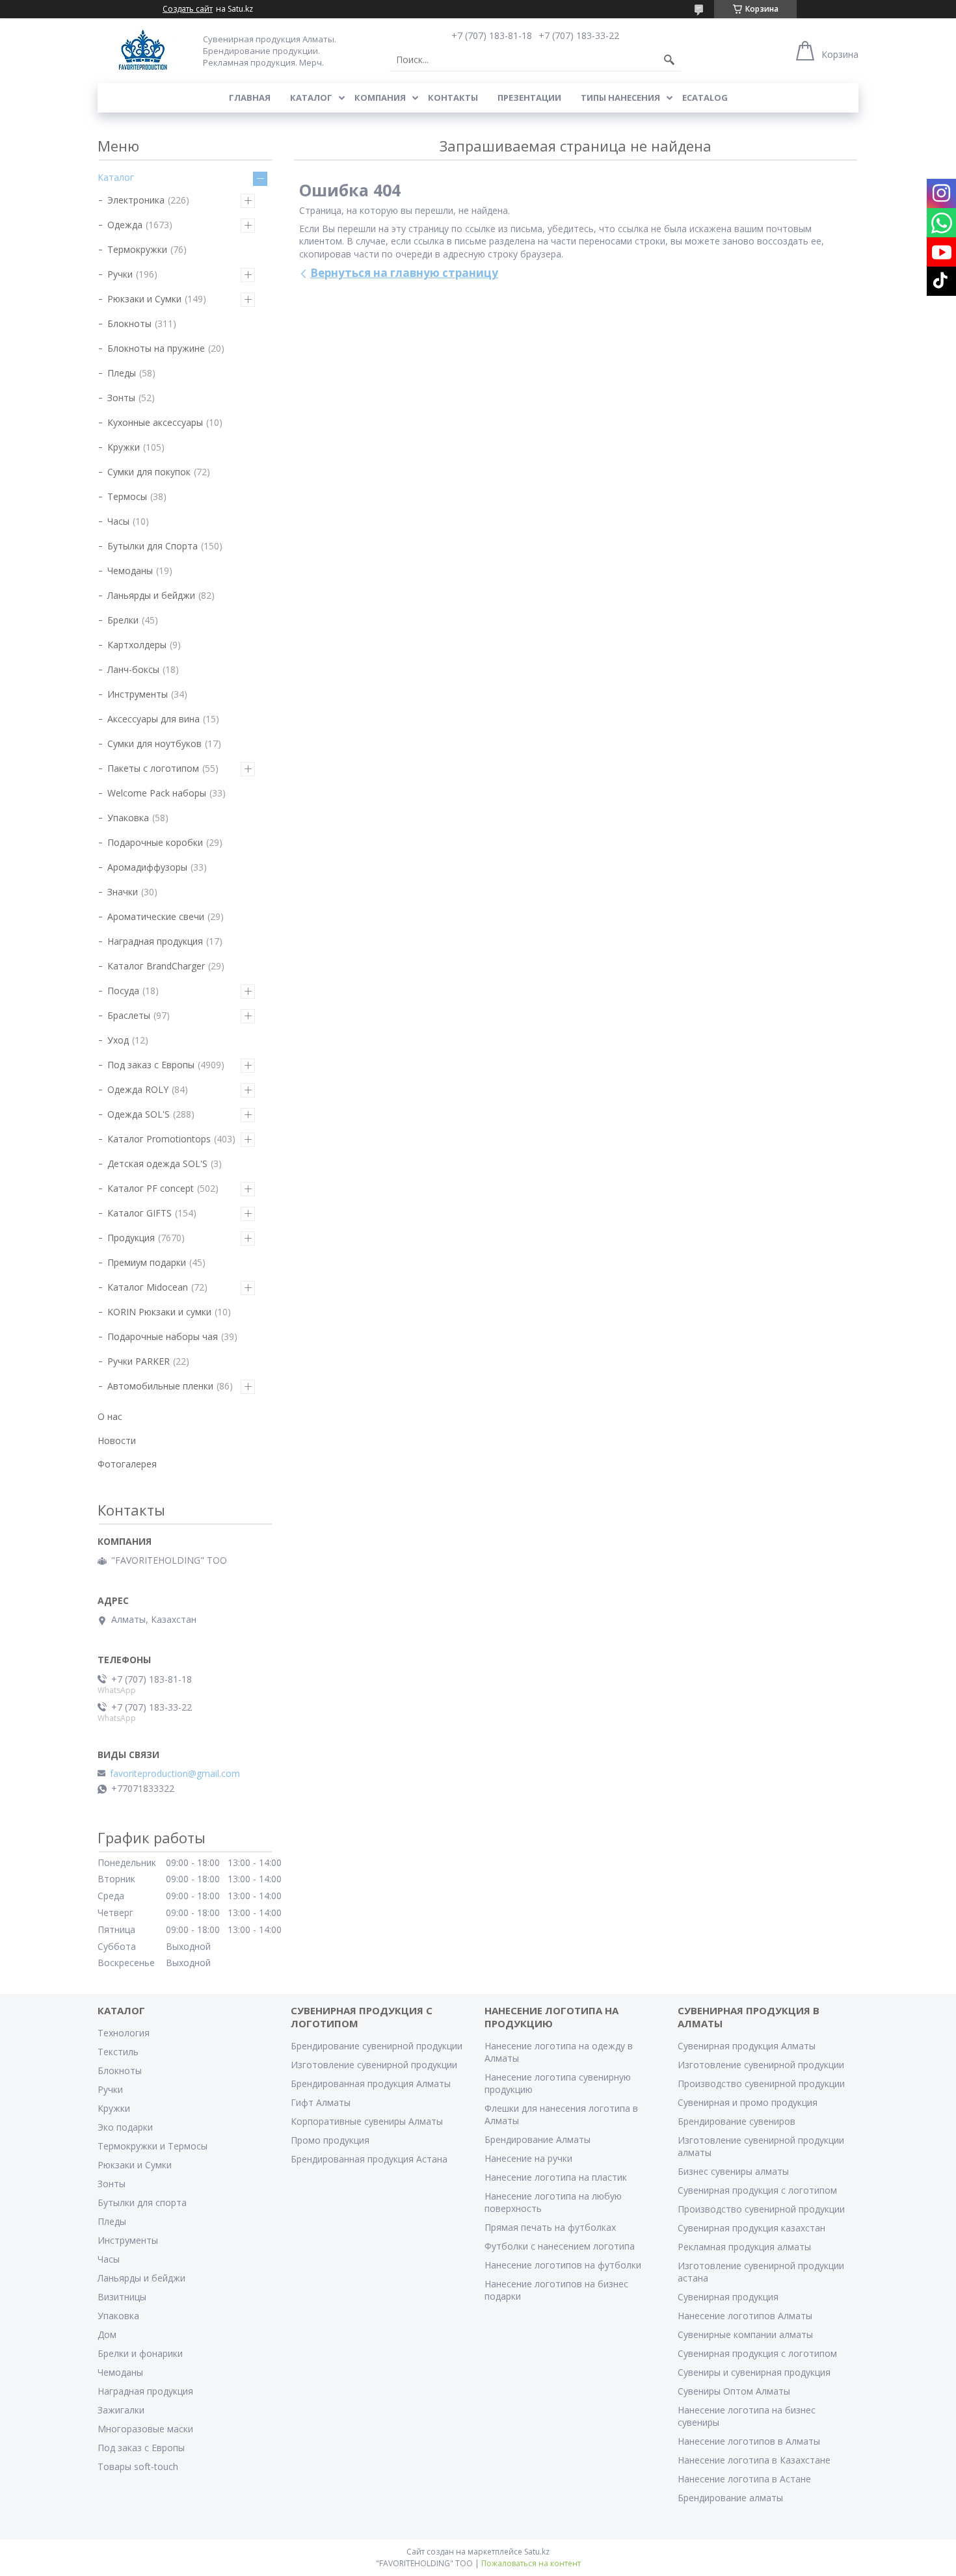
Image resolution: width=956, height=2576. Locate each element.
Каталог (311, 98)
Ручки (120, 274)
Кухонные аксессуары (155, 422)
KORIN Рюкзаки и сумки (159, 1312)
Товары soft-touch (138, 2466)
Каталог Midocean (148, 1287)
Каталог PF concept (151, 1188)
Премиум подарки (147, 1262)
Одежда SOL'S (139, 1114)
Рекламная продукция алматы (744, 2247)
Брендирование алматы (730, 2498)
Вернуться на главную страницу (404, 273)
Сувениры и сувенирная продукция (754, 2372)
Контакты (453, 98)
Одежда (125, 225)
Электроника (136, 200)
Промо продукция (330, 2140)
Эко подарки (125, 2127)
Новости (117, 1440)
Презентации (529, 98)
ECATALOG (705, 98)
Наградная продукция (155, 941)
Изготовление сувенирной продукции (374, 2065)
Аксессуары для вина (153, 719)
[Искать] (669, 60)
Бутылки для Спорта (153, 546)
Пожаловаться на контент (531, 2563)
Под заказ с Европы (151, 1065)
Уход (118, 1040)
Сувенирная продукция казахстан (751, 2228)
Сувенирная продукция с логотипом (757, 2190)
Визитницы (122, 2297)
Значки (123, 892)
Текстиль (118, 2052)
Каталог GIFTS (139, 1213)
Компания (380, 98)
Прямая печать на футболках (550, 2227)
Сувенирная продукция (728, 2297)
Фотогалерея (127, 1464)
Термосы (127, 496)
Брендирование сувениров (737, 2121)
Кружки (124, 447)
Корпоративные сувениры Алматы (367, 2121)
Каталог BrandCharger (156, 966)
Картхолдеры (137, 645)
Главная (250, 98)
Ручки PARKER (139, 1361)
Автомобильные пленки (160, 1386)
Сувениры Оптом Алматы (734, 2391)
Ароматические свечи (156, 916)
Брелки (123, 620)
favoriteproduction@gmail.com (175, 1774)
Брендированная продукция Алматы (371, 2083)
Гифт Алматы (321, 2102)
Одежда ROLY (138, 1089)
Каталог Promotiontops (159, 1139)
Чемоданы (130, 571)
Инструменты (138, 694)
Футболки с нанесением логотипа (560, 2246)
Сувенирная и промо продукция (748, 2102)
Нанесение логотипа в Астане (744, 2479)
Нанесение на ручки (528, 2158)
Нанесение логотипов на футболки (563, 2265)
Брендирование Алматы (538, 2139)
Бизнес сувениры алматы (733, 2171)
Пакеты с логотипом (153, 768)
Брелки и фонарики (140, 2353)
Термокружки (137, 249)
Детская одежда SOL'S (157, 1163)
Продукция (131, 1238)
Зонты (121, 398)
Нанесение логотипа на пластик (556, 2177)
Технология (124, 2033)
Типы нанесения (620, 98)
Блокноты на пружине (156, 348)
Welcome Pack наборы (157, 793)
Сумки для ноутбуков (154, 743)
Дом (107, 2334)
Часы (118, 521)
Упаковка (128, 818)
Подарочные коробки (155, 842)
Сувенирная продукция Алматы (747, 2046)
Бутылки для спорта (142, 2202)
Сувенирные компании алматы (745, 2334)
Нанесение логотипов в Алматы (749, 2441)
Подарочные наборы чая (163, 1336)
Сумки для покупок (149, 472)
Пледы (122, 373)
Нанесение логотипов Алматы (745, 2316)
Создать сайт (188, 9)
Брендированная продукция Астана (369, 2159)
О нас (110, 1416)
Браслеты (129, 1015)
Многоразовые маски (145, 2429)
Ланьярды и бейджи (151, 595)
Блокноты (129, 323)
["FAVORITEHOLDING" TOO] (143, 50)
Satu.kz (537, 2552)
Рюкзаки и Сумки (144, 299)
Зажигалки (121, 2410)
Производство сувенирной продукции (761, 2083)
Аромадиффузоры (147, 867)
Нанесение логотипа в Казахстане (754, 2460)
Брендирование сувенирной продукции (377, 2046)
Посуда (123, 991)
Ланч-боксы (133, 669)
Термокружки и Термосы (153, 2146)
